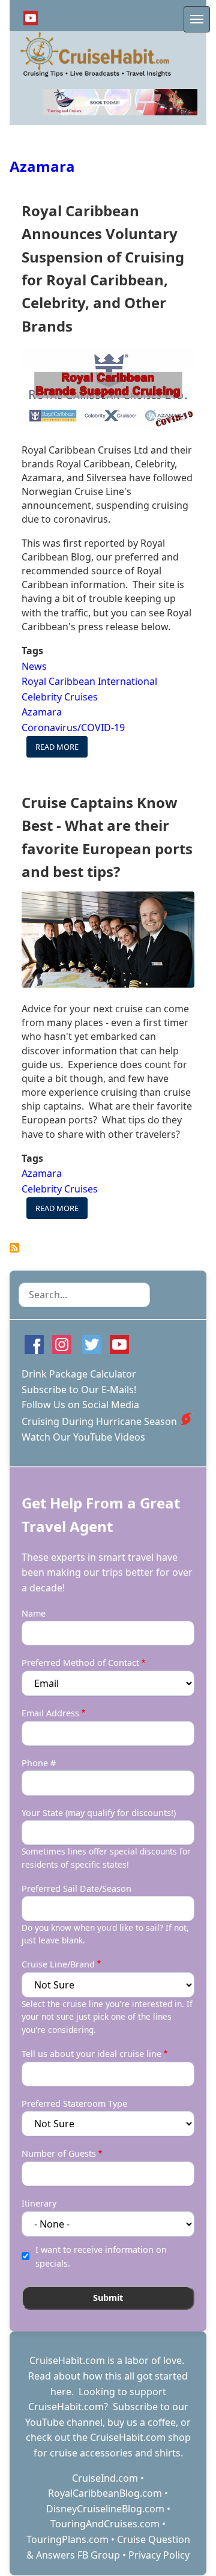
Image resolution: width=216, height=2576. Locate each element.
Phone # (39, 1763)
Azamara (42, 166)
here (61, 2392)
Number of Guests (59, 2153)
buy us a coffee (142, 2422)
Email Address (50, 1713)
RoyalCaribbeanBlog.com (105, 2493)
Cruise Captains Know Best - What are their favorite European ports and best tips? (107, 837)
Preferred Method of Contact (80, 1663)
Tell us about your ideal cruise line (91, 2054)
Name (34, 1613)
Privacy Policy (159, 2555)
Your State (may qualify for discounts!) (99, 1813)
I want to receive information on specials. (101, 2256)
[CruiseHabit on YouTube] (31, 18)
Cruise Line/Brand (58, 1964)
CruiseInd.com (105, 2478)
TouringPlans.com (67, 2539)
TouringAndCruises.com (105, 2524)
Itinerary (39, 2203)
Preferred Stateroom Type (74, 2104)
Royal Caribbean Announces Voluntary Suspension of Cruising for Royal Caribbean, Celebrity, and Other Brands (103, 268)
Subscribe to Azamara (14, 1248)
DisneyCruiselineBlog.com (105, 2509)
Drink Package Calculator (79, 1374)
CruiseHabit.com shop (140, 2437)
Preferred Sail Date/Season (76, 1888)
